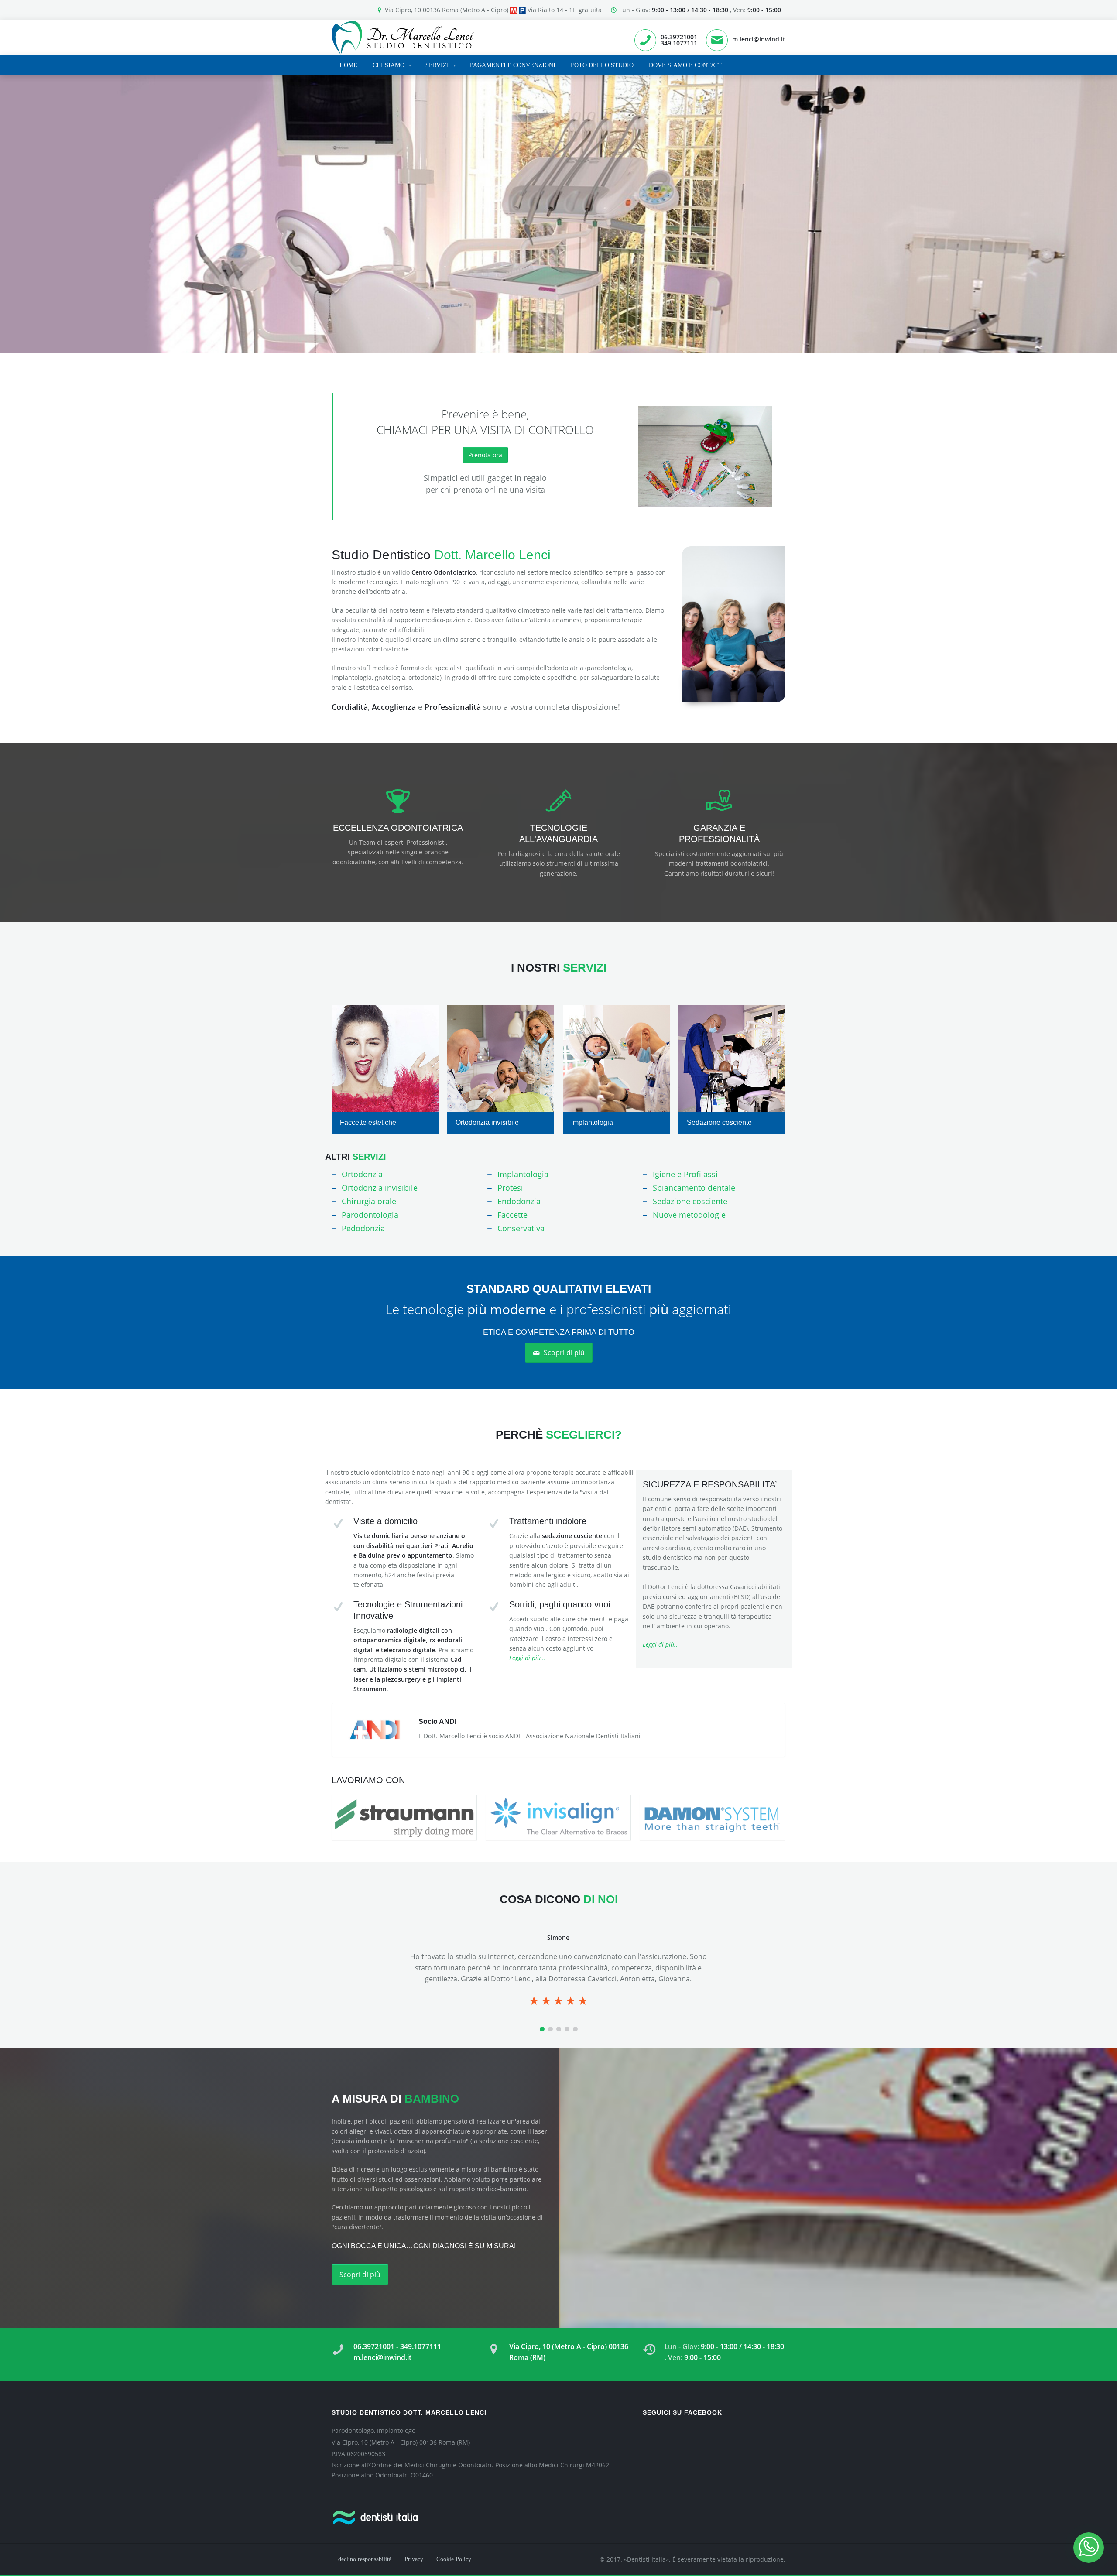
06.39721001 (679, 37)
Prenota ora (485, 455)
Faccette (512, 1215)
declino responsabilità (365, 2559)
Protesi (510, 1188)
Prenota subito (374, 246)
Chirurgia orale (369, 1201)
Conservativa (521, 1228)
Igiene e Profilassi (685, 1174)
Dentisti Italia (646, 2559)
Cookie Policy (454, 2559)
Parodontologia (370, 1215)
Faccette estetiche (368, 1122)
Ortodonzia (362, 1174)
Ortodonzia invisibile (487, 1122)
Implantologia (592, 1122)
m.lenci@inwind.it (759, 39)
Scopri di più (563, 1353)
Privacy (414, 2559)
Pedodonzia (363, 1228)
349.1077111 (679, 43)
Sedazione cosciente (719, 1122)
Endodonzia (519, 1201)
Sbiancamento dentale (694, 1188)
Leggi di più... (528, 1658)
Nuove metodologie (689, 1215)
